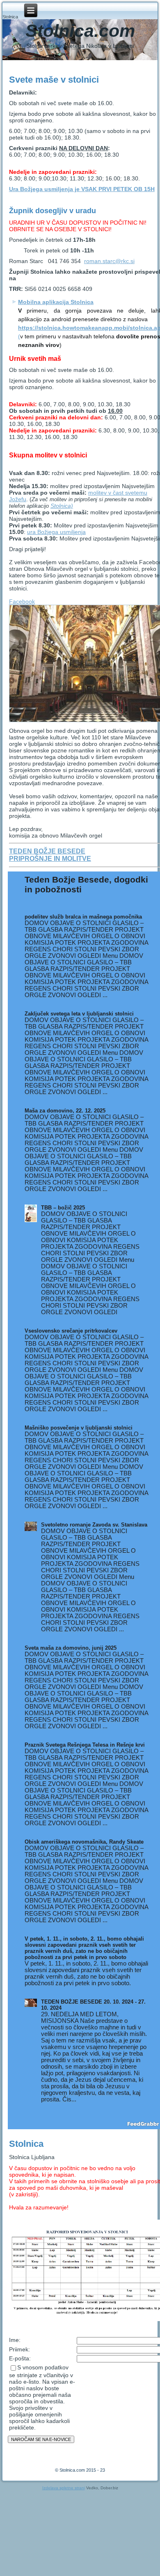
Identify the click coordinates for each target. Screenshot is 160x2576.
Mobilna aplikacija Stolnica (56, 302)
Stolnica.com (80, 31)
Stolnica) (62, 506)
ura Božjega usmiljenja (56, 532)
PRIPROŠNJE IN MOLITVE (50, 859)
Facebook (22, 601)
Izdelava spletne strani (64, 2488)
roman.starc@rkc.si (109, 261)
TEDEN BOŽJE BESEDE (47, 851)
